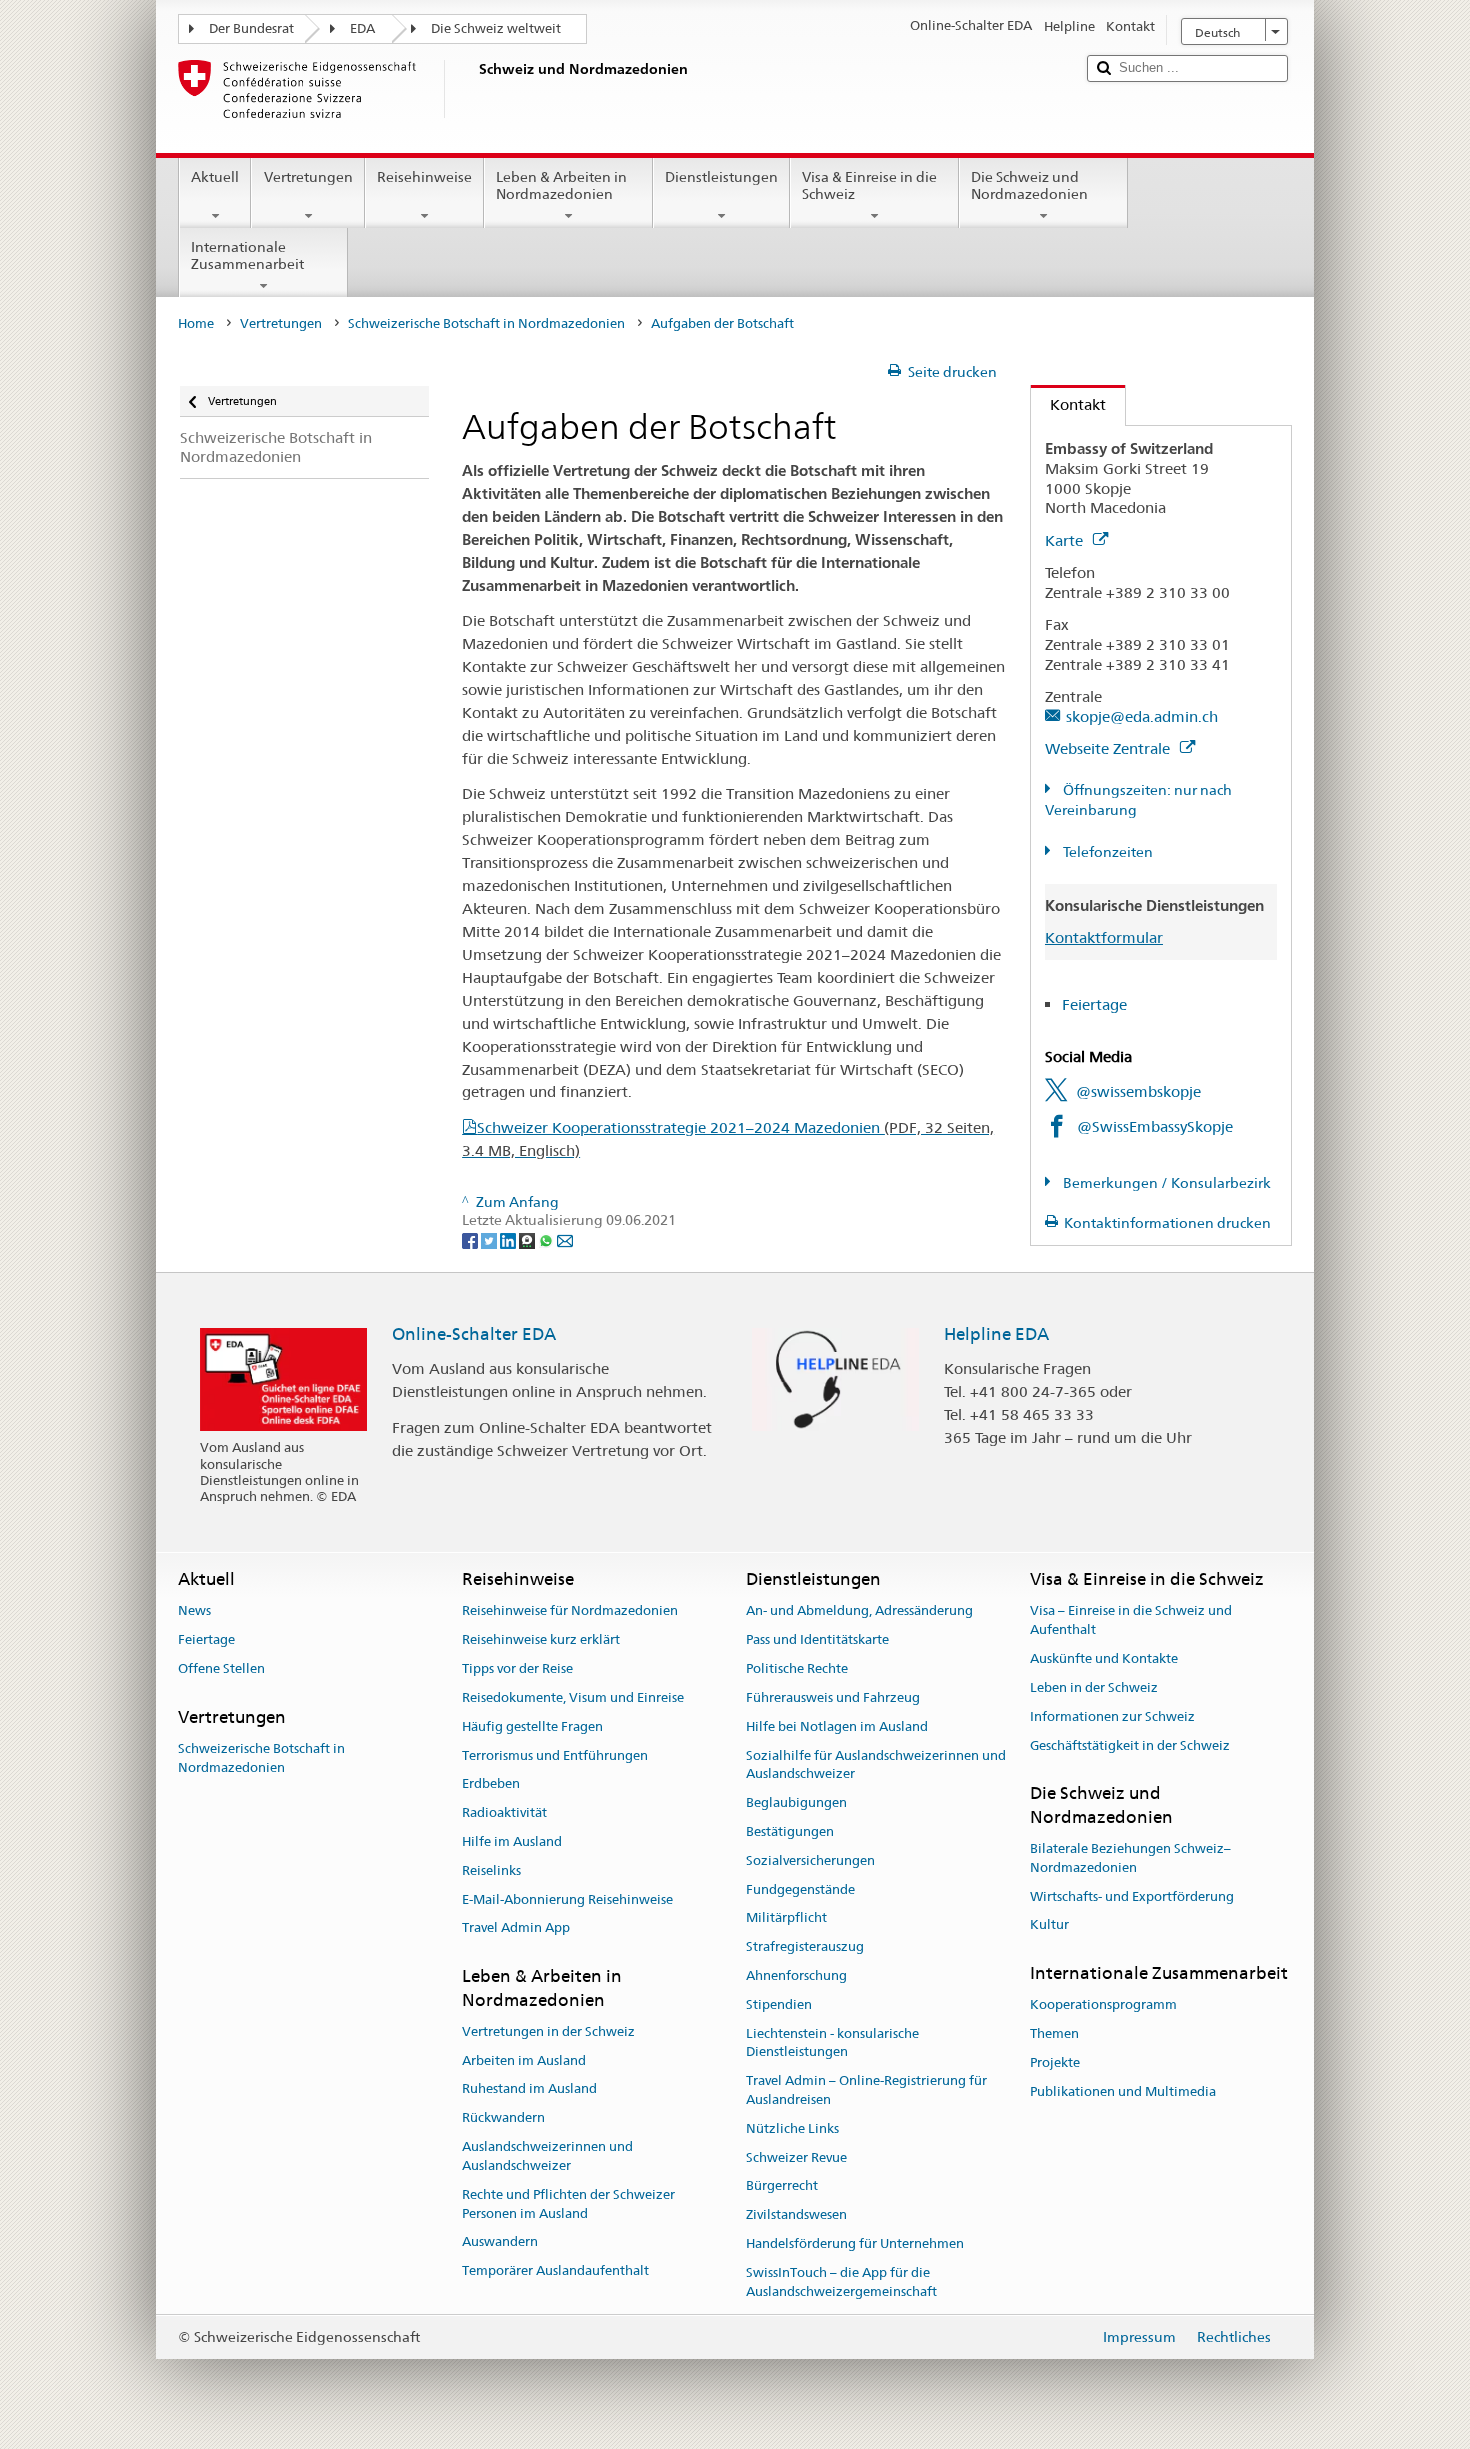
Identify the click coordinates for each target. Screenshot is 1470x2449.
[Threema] (528, 1239)
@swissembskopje (1138, 1091)
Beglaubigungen (796, 1802)
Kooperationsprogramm (1103, 2005)
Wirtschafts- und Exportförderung (1132, 1896)
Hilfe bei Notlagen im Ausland (837, 1726)
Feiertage (1094, 1004)
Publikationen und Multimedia (1123, 2091)
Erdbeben (491, 1784)
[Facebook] (471, 1239)
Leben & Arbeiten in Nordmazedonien (561, 185)
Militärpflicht (786, 1918)
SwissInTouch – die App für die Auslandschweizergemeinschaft (841, 2282)
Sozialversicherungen (810, 1860)
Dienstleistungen (721, 177)
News (194, 1611)
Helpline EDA (996, 1334)
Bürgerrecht (782, 2186)
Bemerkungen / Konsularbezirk (1165, 1183)
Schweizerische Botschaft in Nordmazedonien (486, 323)
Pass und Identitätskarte (817, 1640)
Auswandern (500, 2242)
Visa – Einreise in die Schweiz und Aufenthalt (1131, 1621)
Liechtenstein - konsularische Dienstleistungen (832, 2043)
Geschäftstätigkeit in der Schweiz (1130, 1745)
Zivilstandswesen (796, 2215)
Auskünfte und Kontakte (1104, 1658)
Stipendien (779, 2004)
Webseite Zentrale (1109, 748)
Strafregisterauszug (805, 1946)
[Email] (565, 1239)
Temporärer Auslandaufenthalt (555, 2270)
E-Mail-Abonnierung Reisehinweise (567, 1899)
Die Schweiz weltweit (496, 28)
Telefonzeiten (1106, 852)
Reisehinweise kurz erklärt (541, 1640)
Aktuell (215, 177)
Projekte (1055, 2062)
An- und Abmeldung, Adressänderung (859, 1611)
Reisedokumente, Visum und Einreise (573, 1697)
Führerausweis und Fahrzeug (833, 1697)
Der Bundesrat (251, 28)
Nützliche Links (792, 2128)
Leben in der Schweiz (1094, 1687)
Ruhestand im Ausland (529, 2089)
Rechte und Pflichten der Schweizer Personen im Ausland (568, 2204)
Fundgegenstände (800, 1889)
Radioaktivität (504, 1812)
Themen (1054, 2034)
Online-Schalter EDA (474, 1334)
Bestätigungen (790, 1831)
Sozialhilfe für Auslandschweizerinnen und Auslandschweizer (876, 1765)
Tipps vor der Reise (517, 1668)
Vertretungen (308, 177)
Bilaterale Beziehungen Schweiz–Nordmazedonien (1130, 1858)
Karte (1066, 540)
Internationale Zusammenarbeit (247, 255)
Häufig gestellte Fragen (532, 1726)
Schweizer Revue (796, 2157)
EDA (362, 28)
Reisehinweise (424, 177)
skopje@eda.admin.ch (1142, 716)
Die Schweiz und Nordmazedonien (1029, 185)
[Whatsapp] (547, 1239)
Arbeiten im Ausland (524, 2060)
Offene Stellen (221, 1668)
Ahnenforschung (796, 1975)
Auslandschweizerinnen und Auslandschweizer (547, 2156)
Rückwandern (503, 2118)
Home (196, 323)
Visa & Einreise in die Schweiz (869, 185)
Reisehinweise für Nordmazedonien (570, 1611)
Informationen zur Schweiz (1112, 1716)
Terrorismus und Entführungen (555, 1755)
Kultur (1049, 1925)
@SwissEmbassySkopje (1155, 1126)
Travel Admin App (516, 1928)
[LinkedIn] (509, 1239)
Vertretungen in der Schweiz (548, 2031)
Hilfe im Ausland (512, 1841)
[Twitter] (490, 1239)
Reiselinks (491, 1870)
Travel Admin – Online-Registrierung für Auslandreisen (866, 2090)
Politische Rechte (797, 1668)
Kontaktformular (1104, 937)
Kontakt (1068, 404)
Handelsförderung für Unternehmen (855, 2243)
